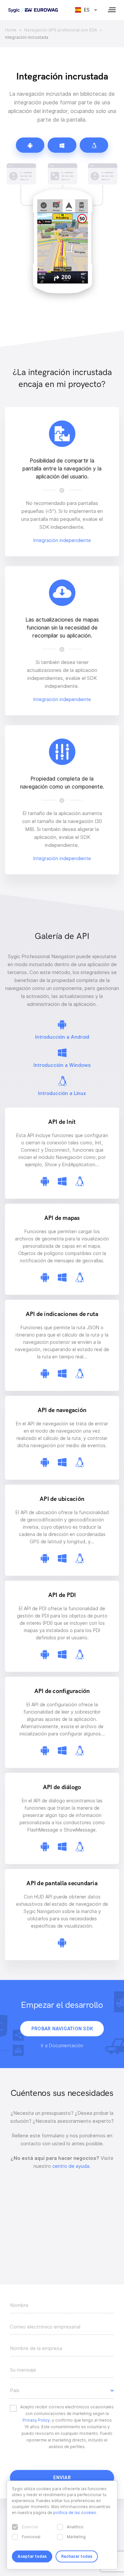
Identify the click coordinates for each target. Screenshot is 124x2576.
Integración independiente (62, 540)
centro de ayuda (71, 2166)
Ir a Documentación (62, 2046)
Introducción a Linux (62, 1093)
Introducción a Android (62, 1037)
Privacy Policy (36, 2420)
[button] (62, 2390)
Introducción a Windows (62, 1065)
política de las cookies (75, 2513)
